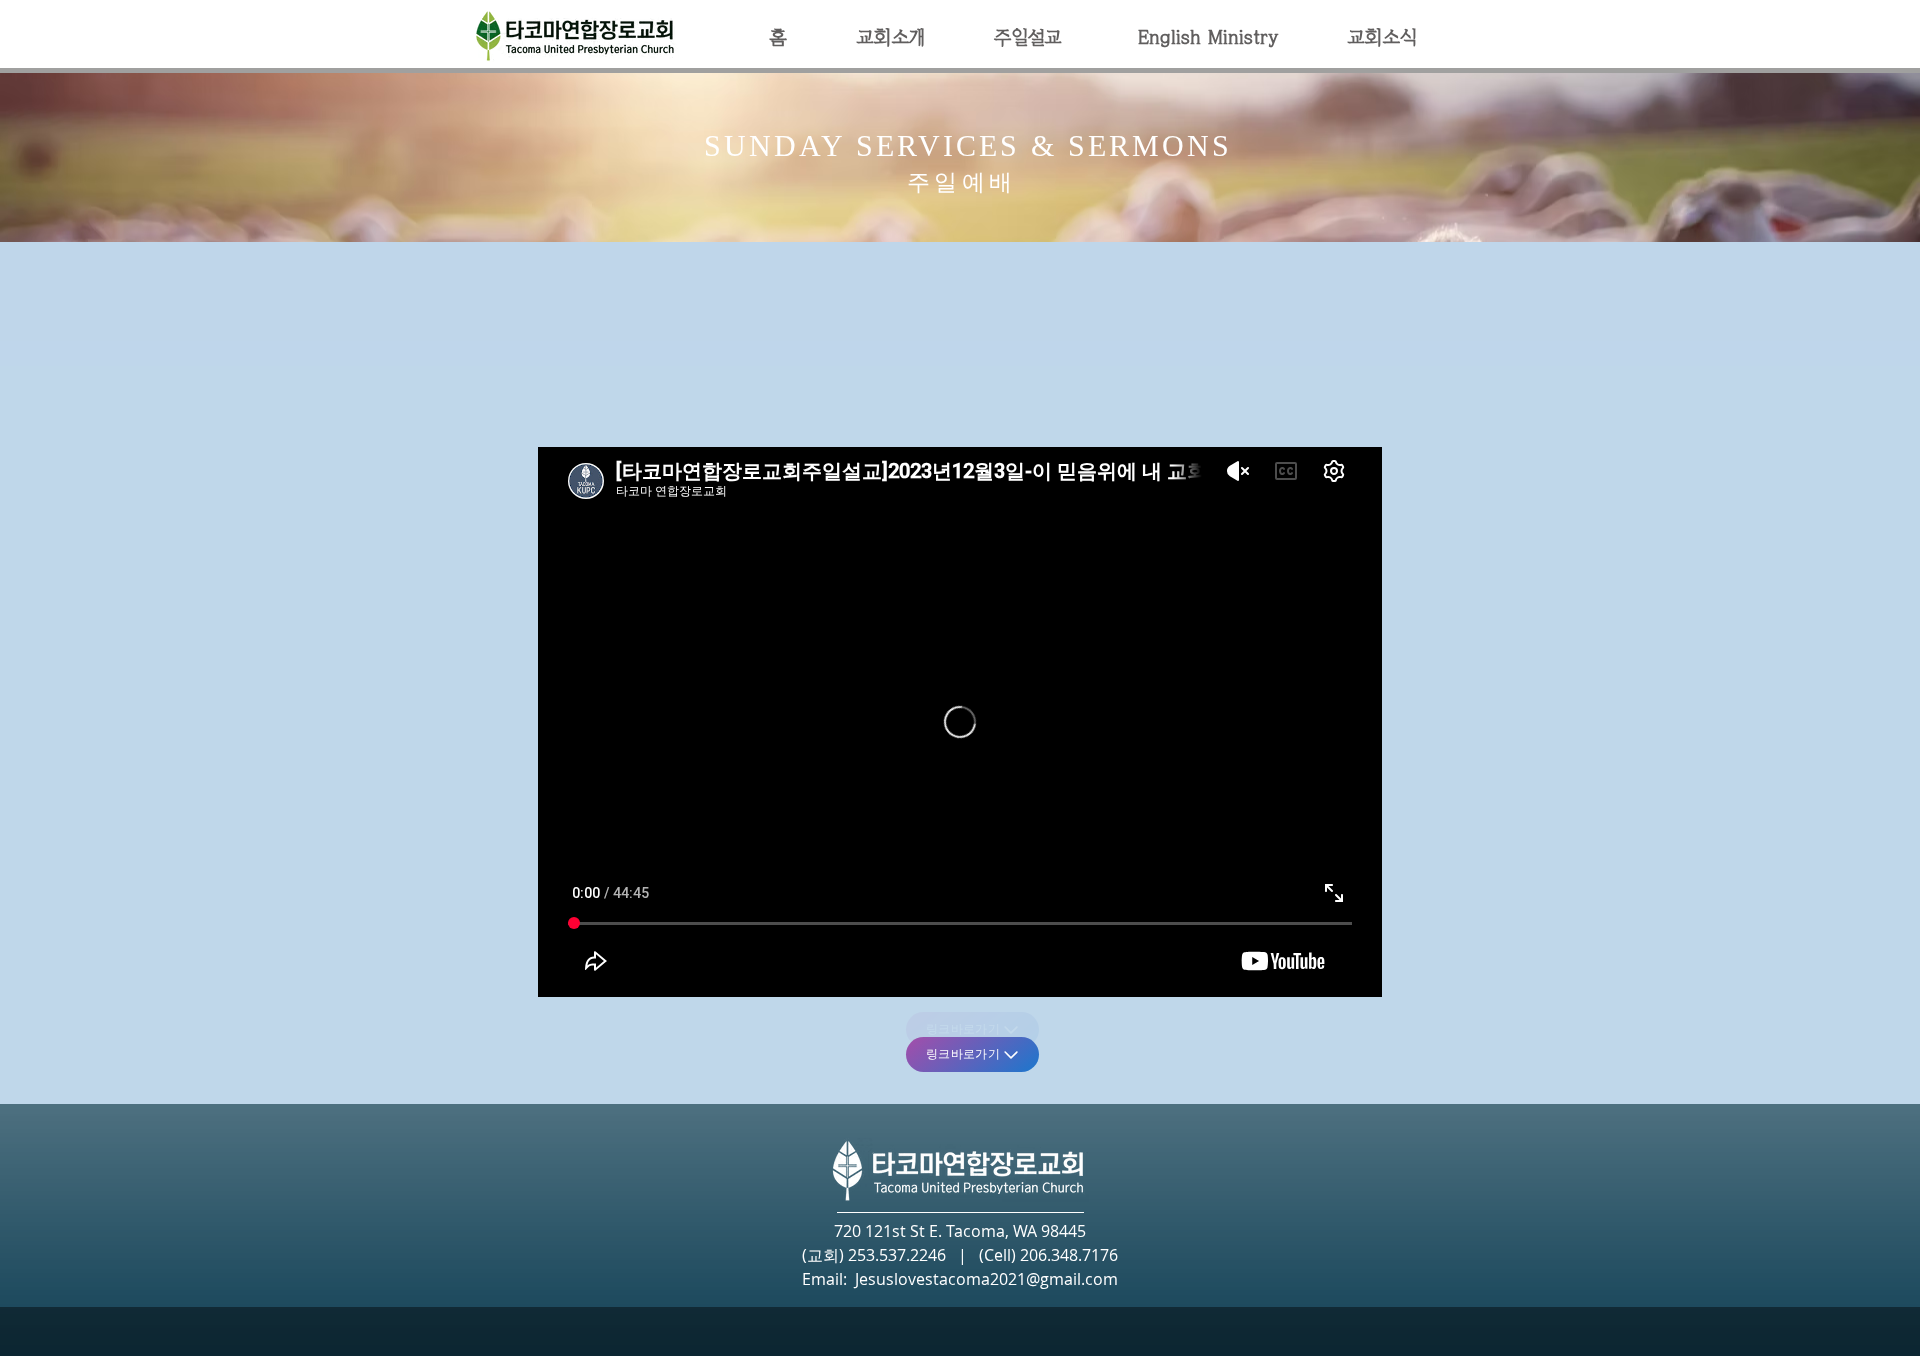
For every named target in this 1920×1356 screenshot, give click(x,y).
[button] (890, 38)
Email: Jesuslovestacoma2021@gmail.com (960, 1279)
